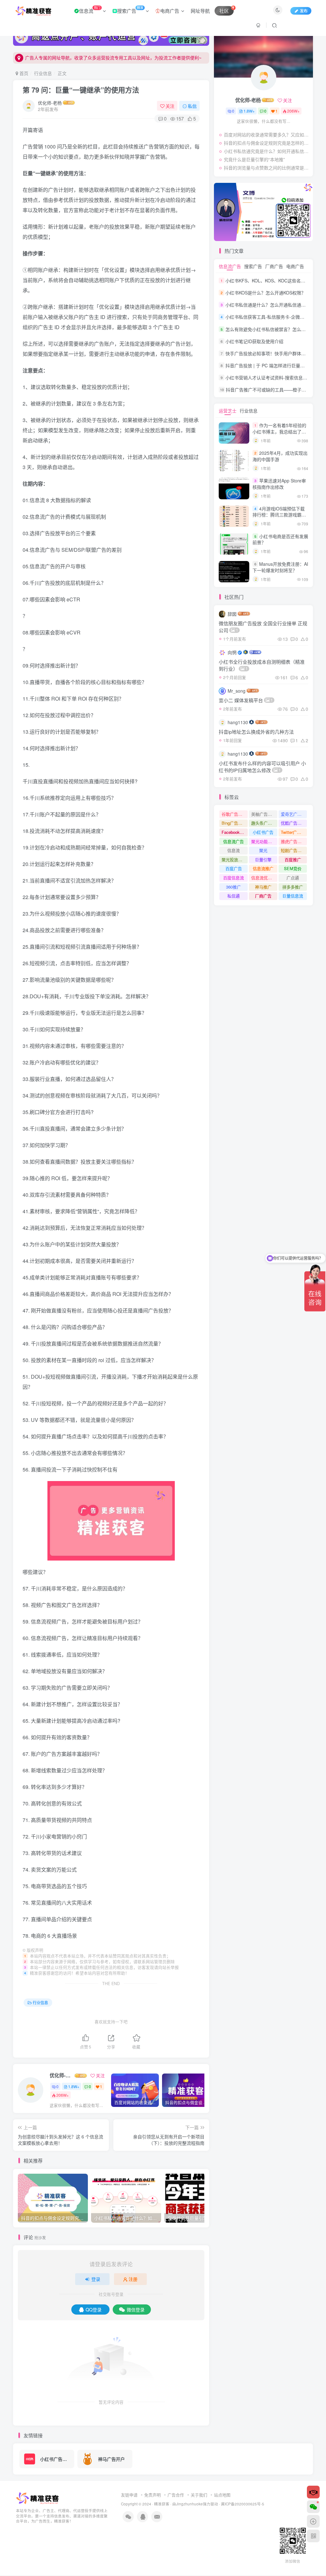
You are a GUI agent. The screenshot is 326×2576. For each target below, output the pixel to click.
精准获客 (162, 2504)
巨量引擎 (263, 859)
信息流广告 (230, 266)
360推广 (234, 887)
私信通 (234, 896)
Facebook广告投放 (235, 832)
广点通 (293, 878)
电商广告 (170, 11)
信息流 (90, 10)
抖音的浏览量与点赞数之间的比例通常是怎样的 (267, 168)
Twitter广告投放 (294, 832)
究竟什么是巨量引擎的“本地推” (254, 159)
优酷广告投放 (293, 823)
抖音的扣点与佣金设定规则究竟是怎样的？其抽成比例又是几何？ (267, 143)
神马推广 (263, 887)
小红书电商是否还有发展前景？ (280, 539)
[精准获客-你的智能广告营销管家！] (38, 2498)
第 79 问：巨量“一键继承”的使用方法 (81, 90)
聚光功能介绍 (264, 841)
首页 (23, 73)
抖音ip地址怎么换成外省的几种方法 (256, 732)
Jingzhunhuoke (189, 2504)
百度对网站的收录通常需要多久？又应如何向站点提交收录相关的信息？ (267, 135)
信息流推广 (263, 868)
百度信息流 (234, 878)
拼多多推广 (293, 887)
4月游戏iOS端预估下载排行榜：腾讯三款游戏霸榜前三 (279, 515)
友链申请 (129, 2495)
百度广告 (234, 868)
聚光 (263, 850)
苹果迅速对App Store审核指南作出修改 (279, 484)
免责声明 (152, 2495)
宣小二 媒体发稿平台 (246, 700)
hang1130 (238, 722)
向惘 (232, 652)
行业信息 (43, 73)
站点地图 (222, 2495)
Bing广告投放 (234, 823)
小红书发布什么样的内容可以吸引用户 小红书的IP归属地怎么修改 (262, 767)
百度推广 (293, 859)
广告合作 (176, 2495)
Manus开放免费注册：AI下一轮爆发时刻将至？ (280, 567)
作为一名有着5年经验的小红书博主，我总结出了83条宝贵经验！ (280, 431)
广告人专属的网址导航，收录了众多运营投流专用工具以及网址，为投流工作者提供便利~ (113, 58)
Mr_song (237, 691)
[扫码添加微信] (313, 2507)
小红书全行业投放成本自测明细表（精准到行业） (262, 665)
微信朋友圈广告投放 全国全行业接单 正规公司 (263, 627)
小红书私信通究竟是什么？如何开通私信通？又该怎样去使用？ (267, 151)
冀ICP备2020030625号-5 (243, 2504)
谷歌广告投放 (234, 814)
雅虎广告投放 (293, 841)
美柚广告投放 (264, 814)
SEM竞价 (293, 868)
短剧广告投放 (293, 850)
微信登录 (136, 2309)
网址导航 (200, 11)
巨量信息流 (293, 896)
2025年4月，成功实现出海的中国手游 (280, 456)
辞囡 (232, 614)
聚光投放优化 (234, 859)
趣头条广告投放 (264, 823)
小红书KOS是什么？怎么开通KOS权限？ (266, 293)
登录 (96, 2279)
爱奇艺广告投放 (294, 814)
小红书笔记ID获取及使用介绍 (254, 341)
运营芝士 (228, 411)
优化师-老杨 (50, 103)
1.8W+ (74, 2086)
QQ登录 (94, 2309)
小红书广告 (263, 832)
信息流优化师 (264, 878)
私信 (192, 106)
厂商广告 (274, 266)
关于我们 (199, 2495)
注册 (133, 2279)
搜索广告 (130, 10)
